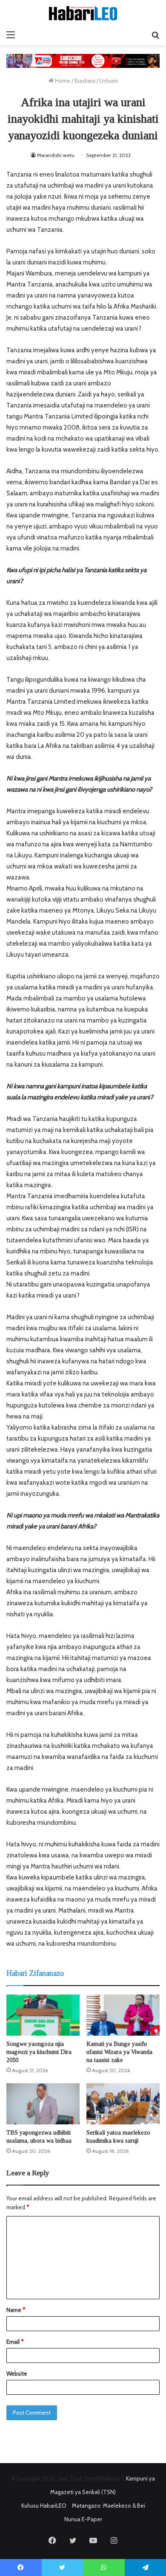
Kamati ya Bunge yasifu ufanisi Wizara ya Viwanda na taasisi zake (119, 2052)
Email (15, 2342)
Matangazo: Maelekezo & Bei (109, 2506)
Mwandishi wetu (56, 155)
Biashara (85, 81)
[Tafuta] (155, 35)
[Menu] (11, 35)
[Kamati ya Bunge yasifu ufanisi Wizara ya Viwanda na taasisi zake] (123, 2015)
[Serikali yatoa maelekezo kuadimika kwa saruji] (123, 2104)
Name (16, 2310)
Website (17, 2374)
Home (62, 81)
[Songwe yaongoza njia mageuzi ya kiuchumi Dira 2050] (43, 2015)
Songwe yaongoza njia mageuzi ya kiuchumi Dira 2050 (39, 2052)
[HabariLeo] (83, 13)
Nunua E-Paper (83, 2519)
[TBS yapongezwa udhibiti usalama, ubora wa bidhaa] (43, 2104)
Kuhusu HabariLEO (44, 2506)
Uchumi (109, 81)
